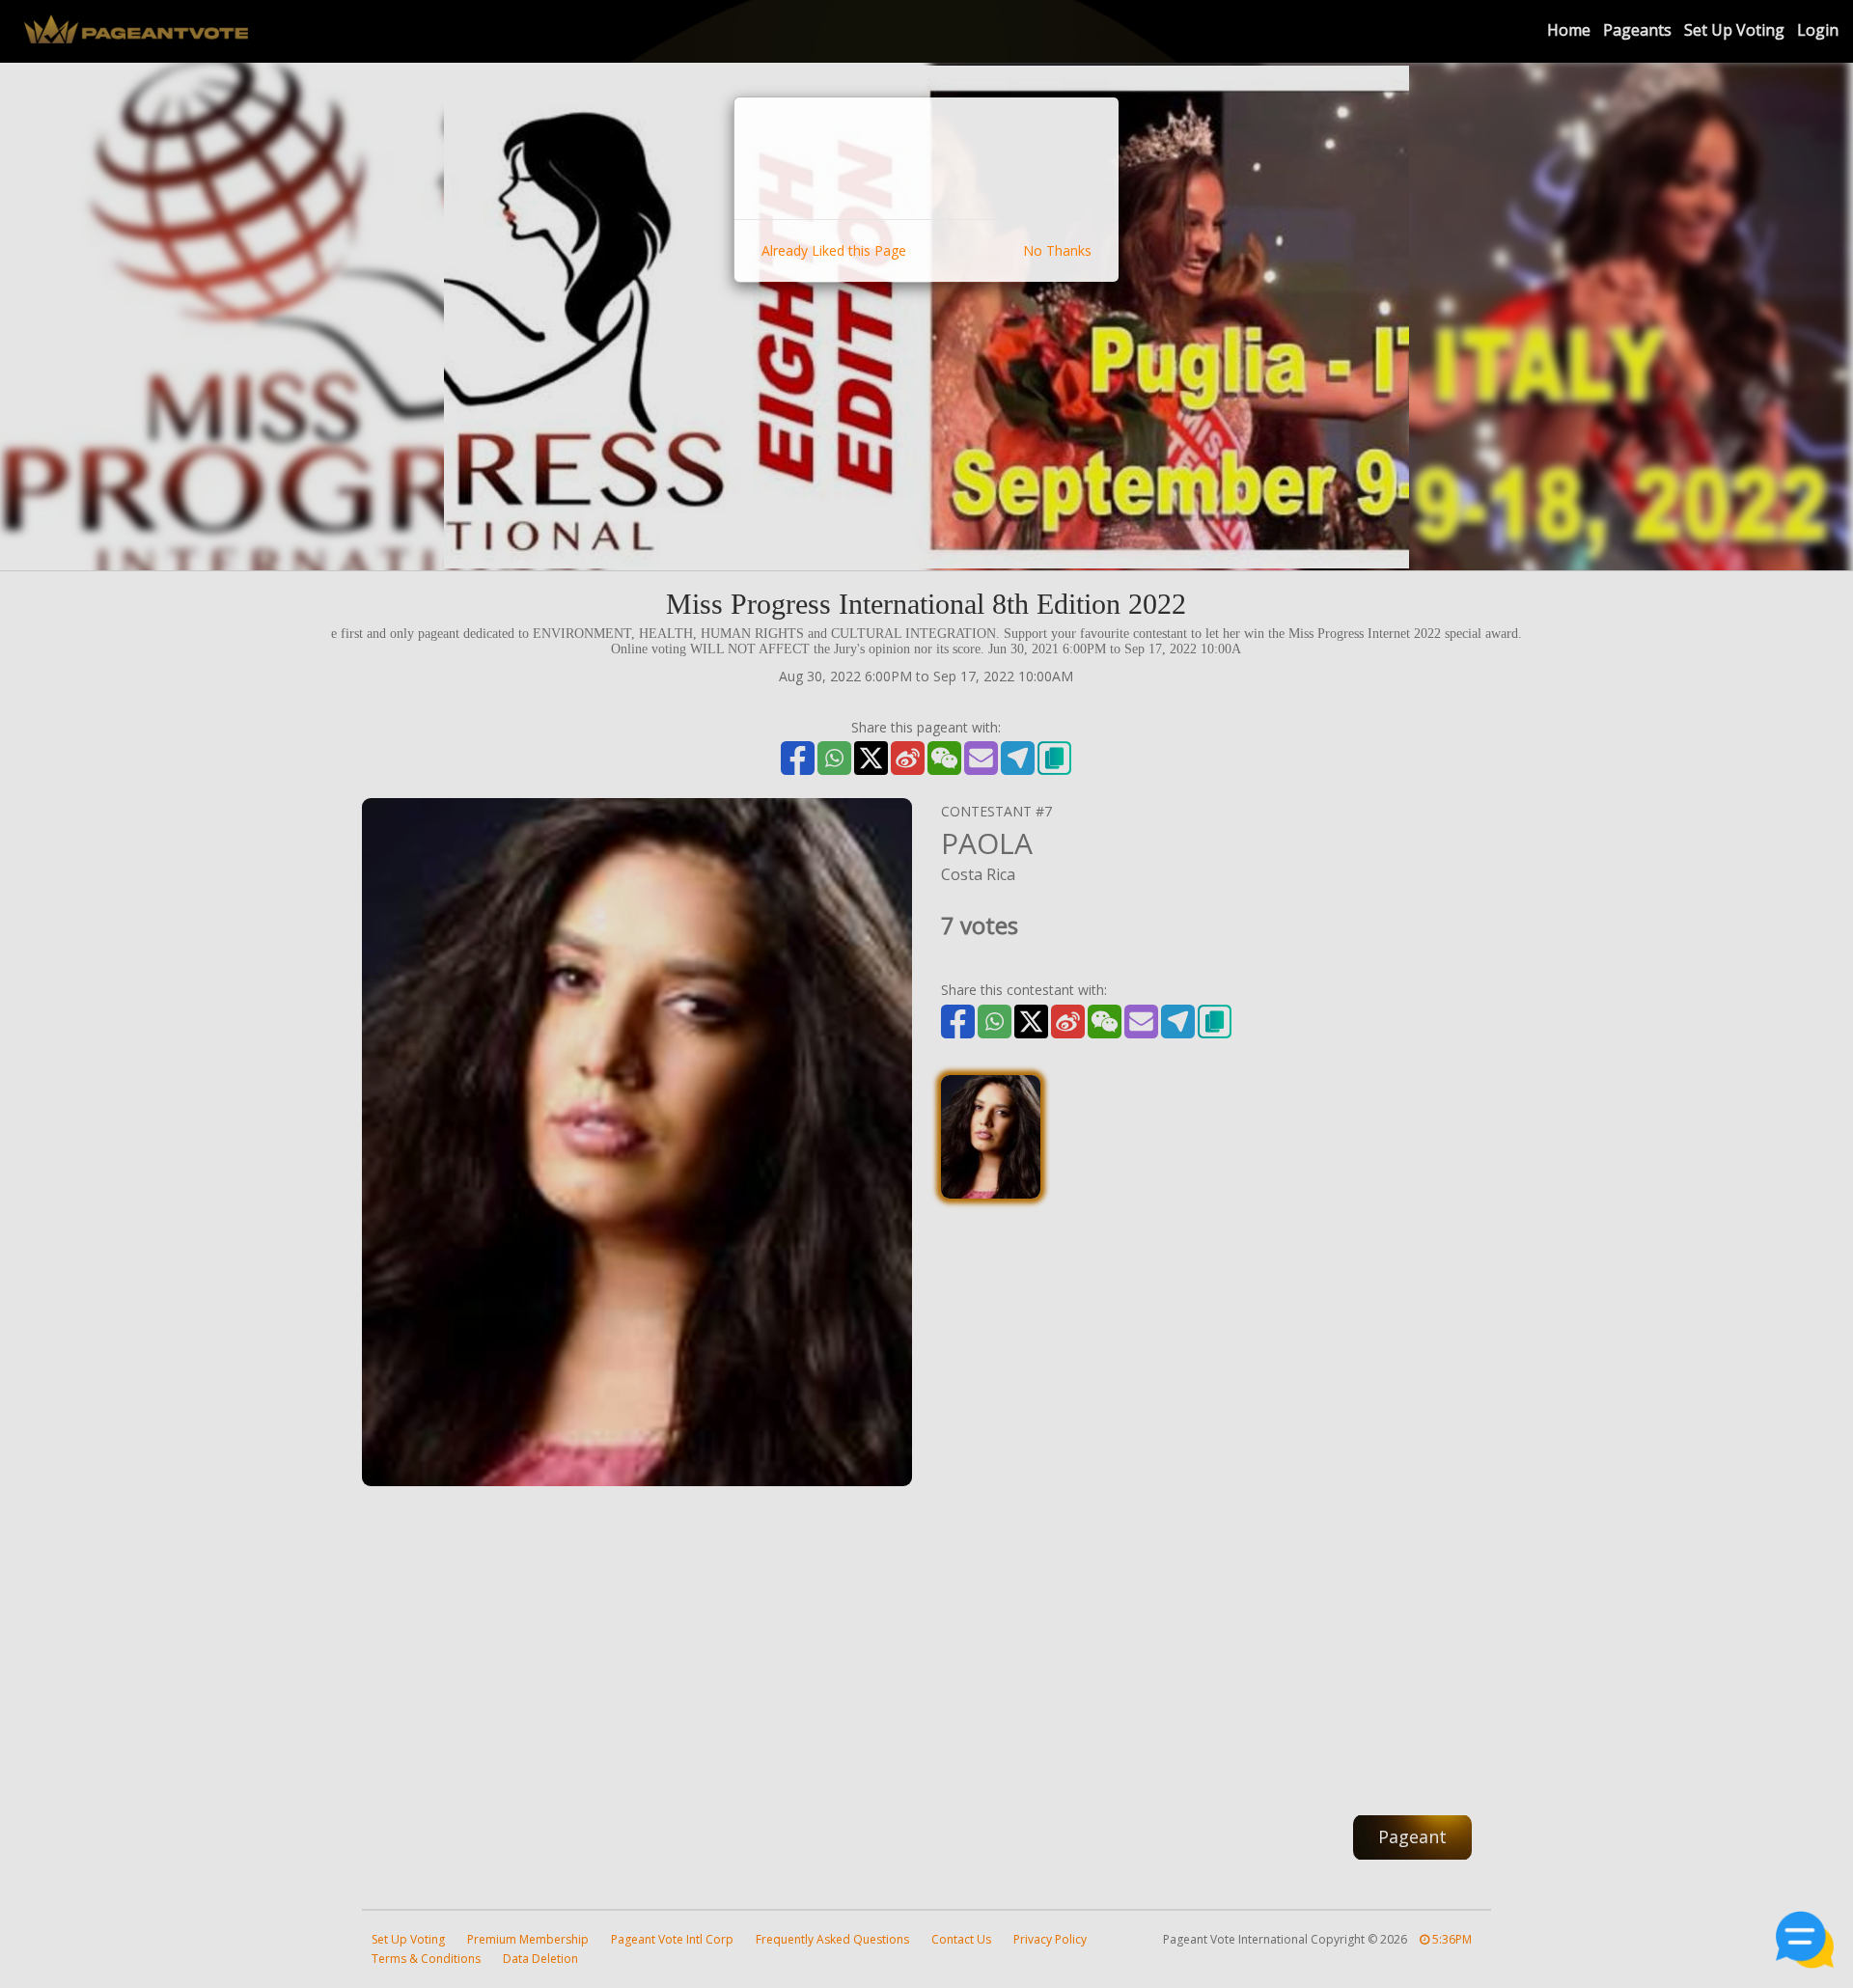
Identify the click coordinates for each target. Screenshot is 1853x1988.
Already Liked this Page (834, 250)
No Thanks (1057, 250)
